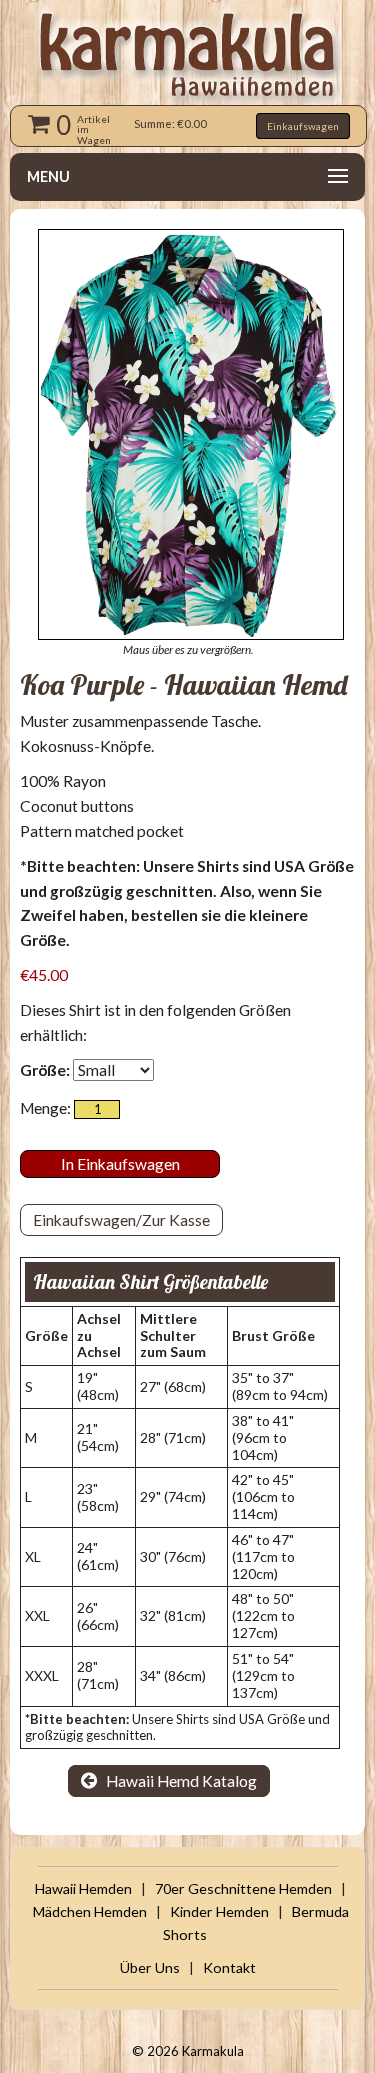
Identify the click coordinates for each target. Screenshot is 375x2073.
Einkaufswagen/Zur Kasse (121, 1220)
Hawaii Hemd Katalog (180, 1781)
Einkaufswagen (303, 126)
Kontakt (229, 1967)
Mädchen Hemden (90, 1911)
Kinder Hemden (219, 1911)
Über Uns (150, 1967)
